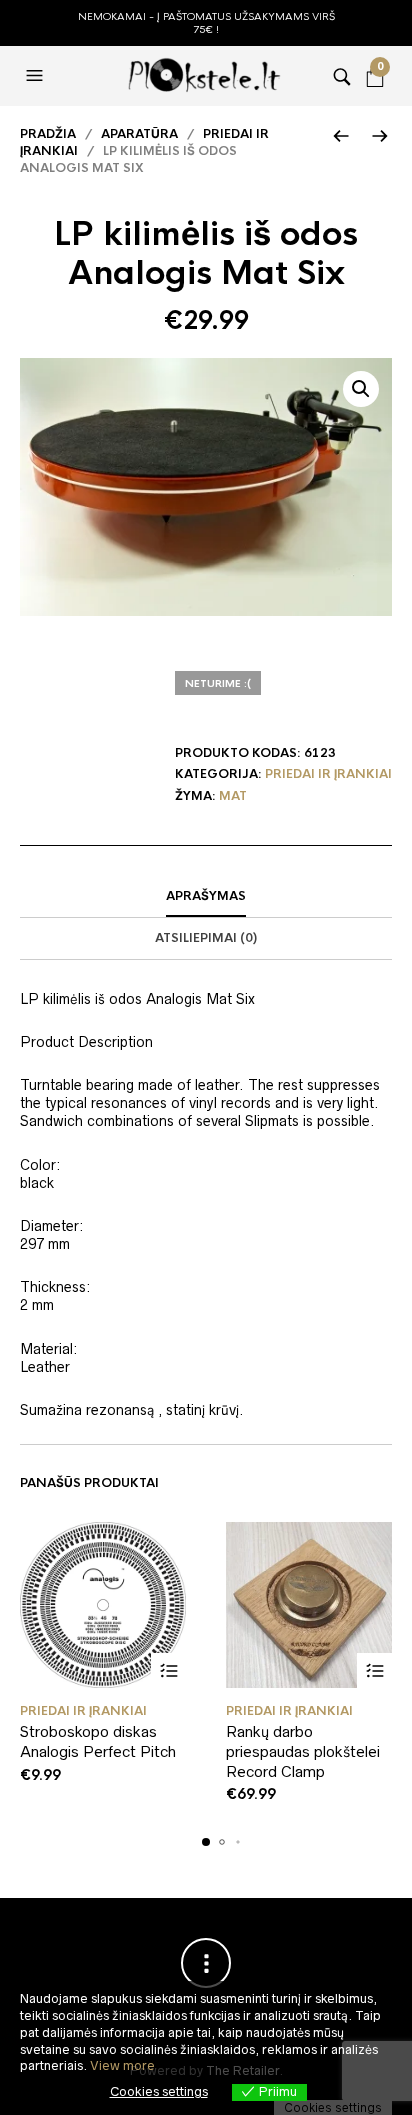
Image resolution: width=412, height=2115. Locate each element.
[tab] (206, 897)
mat (233, 796)
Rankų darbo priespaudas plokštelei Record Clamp (303, 1751)
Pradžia (48, 134)
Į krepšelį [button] (168, 1670)
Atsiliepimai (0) (206, 938)
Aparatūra (139, 134)
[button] (37, 76)
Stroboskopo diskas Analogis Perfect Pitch (98, 1741)
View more (122, 2065)
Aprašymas (206, 896)
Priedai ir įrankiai (328, 774)
